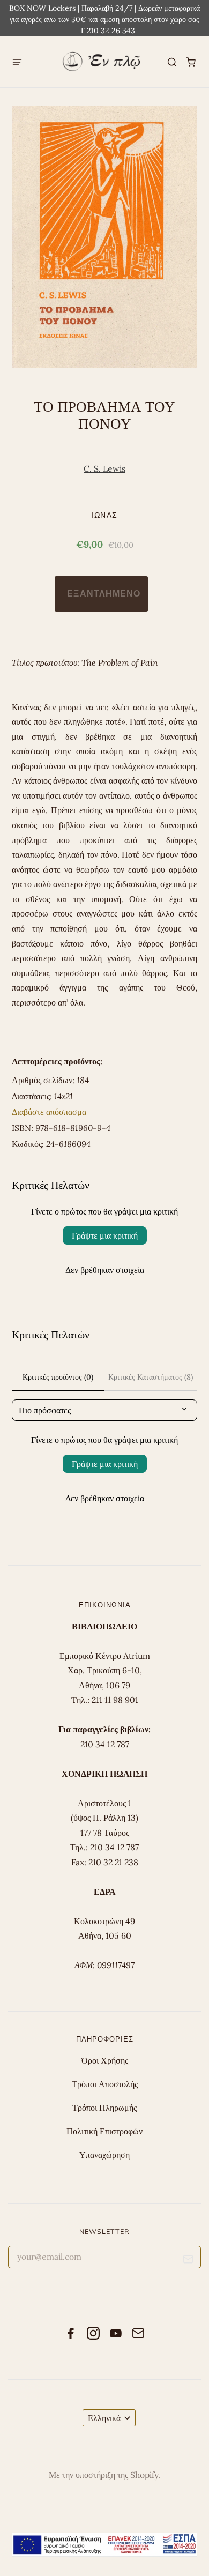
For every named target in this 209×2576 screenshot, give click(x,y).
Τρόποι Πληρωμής (104, 2108)
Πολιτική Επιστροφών (104, 2131)
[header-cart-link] (191, 62)
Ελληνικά (104, 2418)
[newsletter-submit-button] (188, 2261)
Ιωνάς (104, 515)
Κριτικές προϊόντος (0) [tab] (58, 1377)
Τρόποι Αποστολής (105, 2084)
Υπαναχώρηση (104, 2155)
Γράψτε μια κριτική (105, 1235)
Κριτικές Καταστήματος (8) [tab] (151, 1377)
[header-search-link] (172, 62)
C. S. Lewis (104, 468)
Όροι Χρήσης (105, 2060)
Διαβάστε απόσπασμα (49, 1112)
